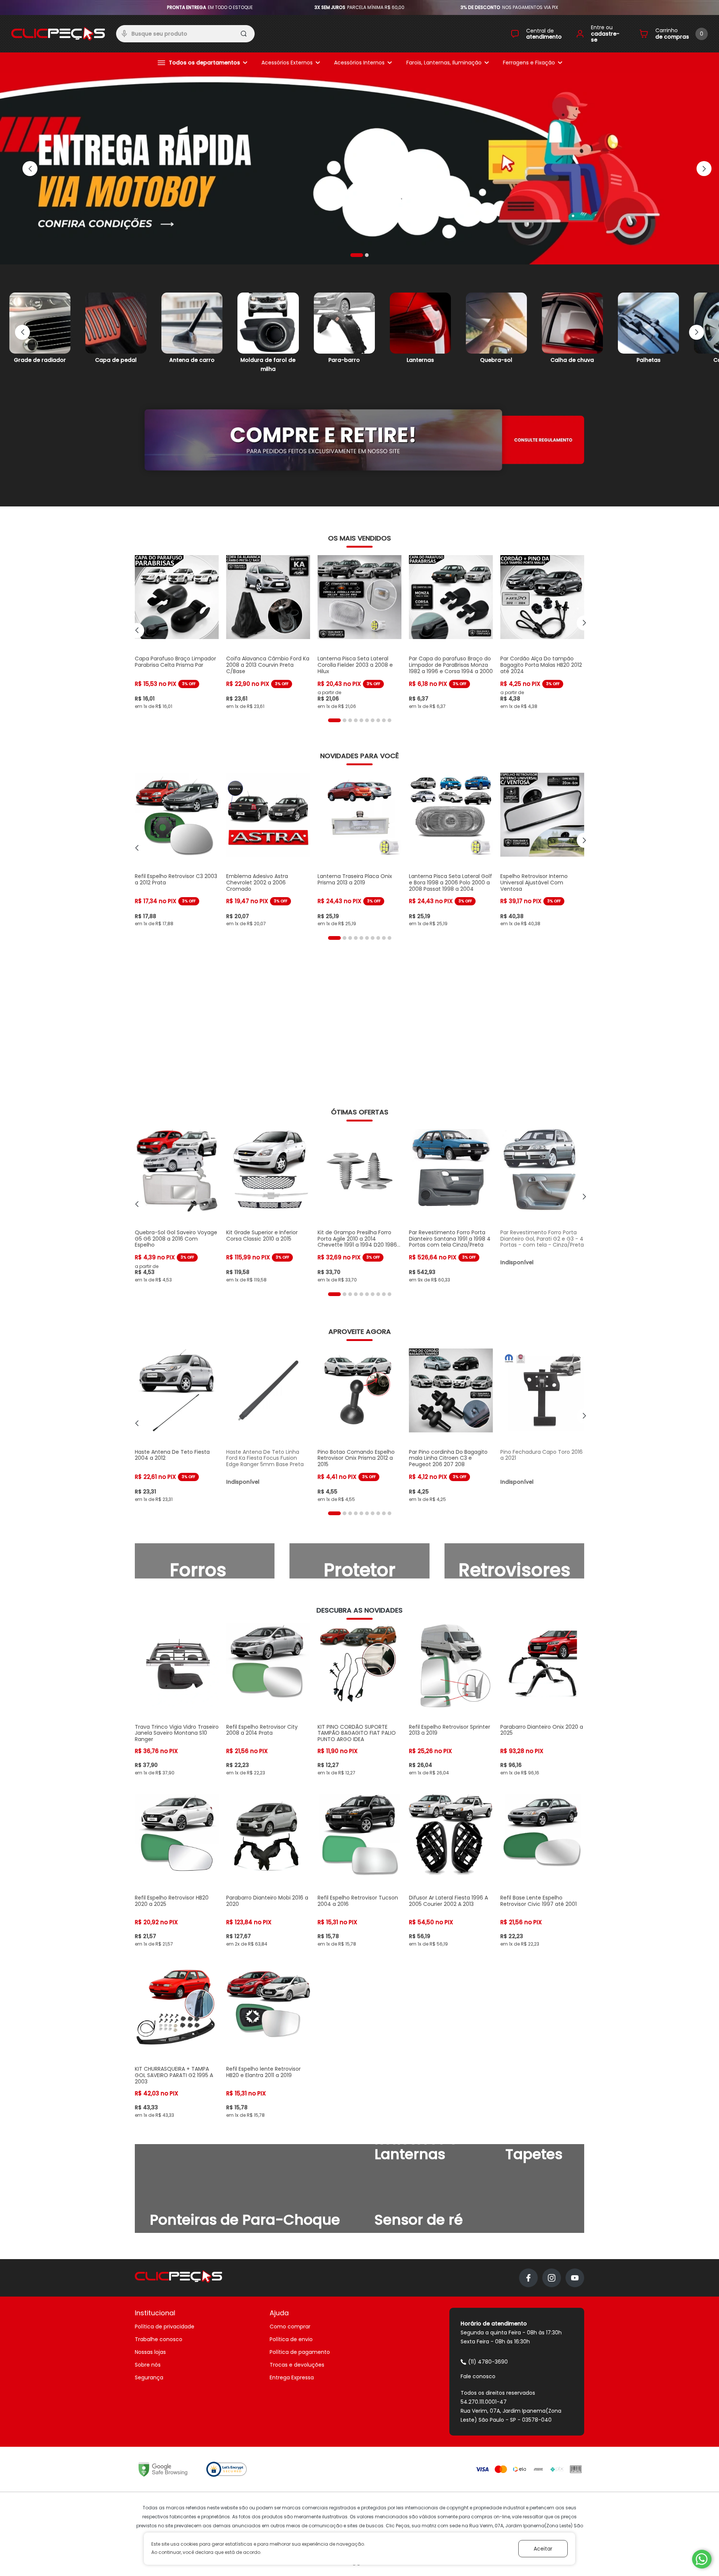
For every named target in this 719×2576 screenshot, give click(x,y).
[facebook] (528, 2278)
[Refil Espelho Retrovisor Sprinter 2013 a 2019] (451, 1700)
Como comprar (290, 2327)
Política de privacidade (165, 2327)
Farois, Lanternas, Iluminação (444, 63)
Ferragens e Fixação (529, 63)
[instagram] (552, 2278)
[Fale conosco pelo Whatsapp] (702, 2559)
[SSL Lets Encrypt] (227, 2469)
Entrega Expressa (292, 2377)
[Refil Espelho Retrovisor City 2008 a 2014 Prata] (268, 1700)
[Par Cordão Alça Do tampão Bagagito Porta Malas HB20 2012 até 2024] (542, 632)
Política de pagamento (300, 2352)
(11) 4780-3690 (488, 2362)
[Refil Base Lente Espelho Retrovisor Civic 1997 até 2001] (542, 1870)
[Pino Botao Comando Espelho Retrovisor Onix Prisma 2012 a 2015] (359, 1425)
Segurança (149, 2377)
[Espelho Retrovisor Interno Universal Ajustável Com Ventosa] (542, 850)
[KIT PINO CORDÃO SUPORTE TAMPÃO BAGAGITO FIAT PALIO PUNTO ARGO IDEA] (359, 1700)
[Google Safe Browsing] (163, 2469)
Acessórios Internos (359, 63)
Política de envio (291, 2339)
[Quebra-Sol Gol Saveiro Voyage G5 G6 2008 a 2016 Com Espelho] (177, 1206)
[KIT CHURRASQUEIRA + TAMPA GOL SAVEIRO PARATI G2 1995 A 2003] (177, 2042)
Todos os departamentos (204, 63)
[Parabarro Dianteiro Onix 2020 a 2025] (542, 1700)
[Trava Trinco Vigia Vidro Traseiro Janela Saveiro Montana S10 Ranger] (177, 1700)
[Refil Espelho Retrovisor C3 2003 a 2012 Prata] (177, 850)
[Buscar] (244, 35)
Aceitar (543, 2549)
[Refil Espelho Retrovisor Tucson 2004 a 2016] (359, 1870)
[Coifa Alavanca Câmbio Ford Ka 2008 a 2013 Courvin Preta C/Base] (268, 632)
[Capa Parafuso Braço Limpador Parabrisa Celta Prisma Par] (177, 632)
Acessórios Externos (287, 63)
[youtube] (575, 2278)
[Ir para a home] (58, 34)
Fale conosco (478, 2376)
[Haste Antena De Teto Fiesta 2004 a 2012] (177, 1425)
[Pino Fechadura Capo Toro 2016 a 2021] (542, 1425)
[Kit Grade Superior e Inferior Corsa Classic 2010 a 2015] (268, 1206)
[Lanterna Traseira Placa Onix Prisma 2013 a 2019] (359, 850)
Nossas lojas (150, 2352)
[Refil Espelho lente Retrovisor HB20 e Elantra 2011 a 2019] (268, 2042)
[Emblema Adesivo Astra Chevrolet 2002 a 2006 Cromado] (268, 850)
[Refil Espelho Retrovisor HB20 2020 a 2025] (177, 1870)
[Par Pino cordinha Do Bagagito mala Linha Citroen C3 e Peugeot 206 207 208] (451, 1425)
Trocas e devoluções (297, 2365)
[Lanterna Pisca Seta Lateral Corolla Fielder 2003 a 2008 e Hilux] (359, 632)
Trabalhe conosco (159, 2339)
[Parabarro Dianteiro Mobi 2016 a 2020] (268, 1870)
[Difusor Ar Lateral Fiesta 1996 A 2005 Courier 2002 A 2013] (451, 1870)
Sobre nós (148, 2365)
